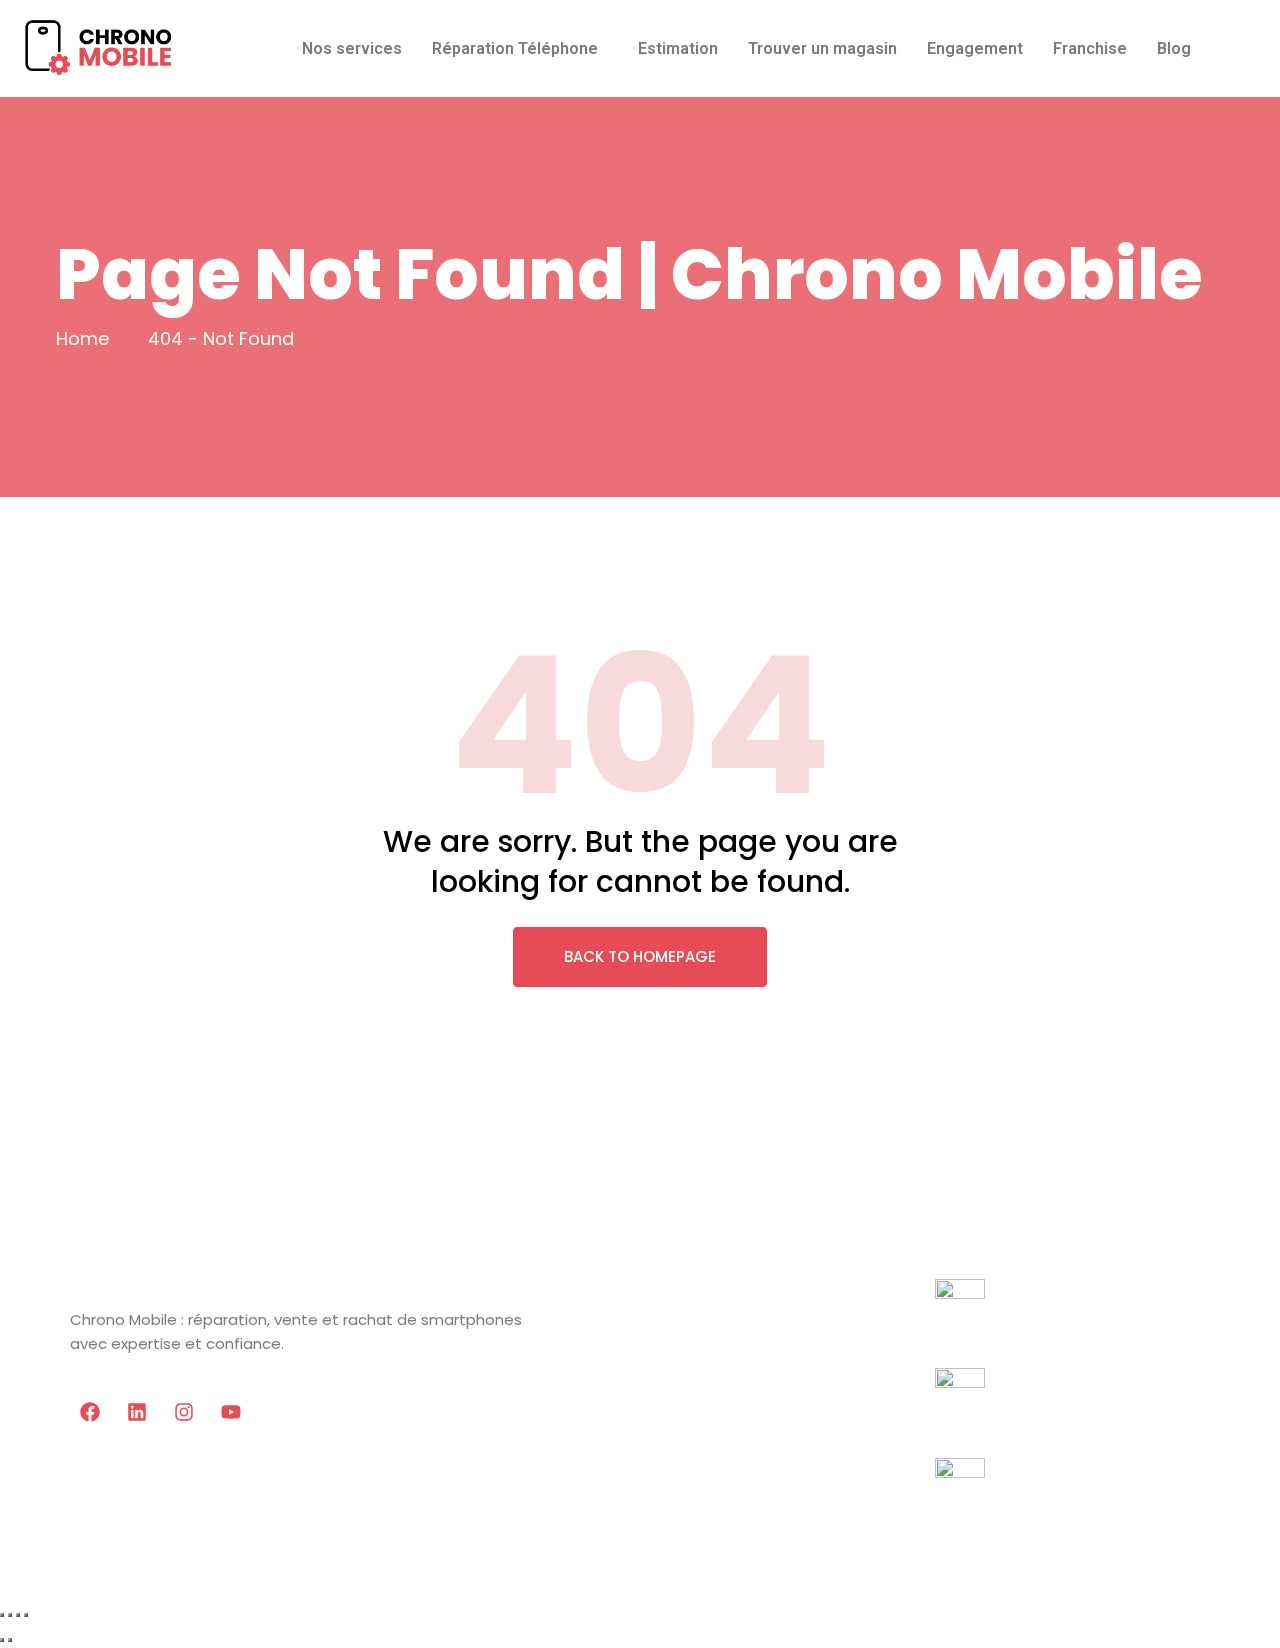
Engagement (975, 48)
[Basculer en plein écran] (10, 1615)
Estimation (678, 48)
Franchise (1090, 48)
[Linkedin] (137, 1412)
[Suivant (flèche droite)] (10, 1640)
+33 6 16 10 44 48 (1002, 1338)
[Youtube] (231, 1412)
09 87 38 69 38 (993, 1427)
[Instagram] (184, 1412)
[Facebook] (90, 1412)
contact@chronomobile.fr (1041, 1517)
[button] (520, 49)
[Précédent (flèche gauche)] (2, 1640)
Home (82, 338)
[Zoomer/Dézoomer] (2, 1615)
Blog (1174, 48)
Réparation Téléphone (515, 48)
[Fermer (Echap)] (26, 1615)
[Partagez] (18, 1615)
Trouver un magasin (822, 48)
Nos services (352, 48)
